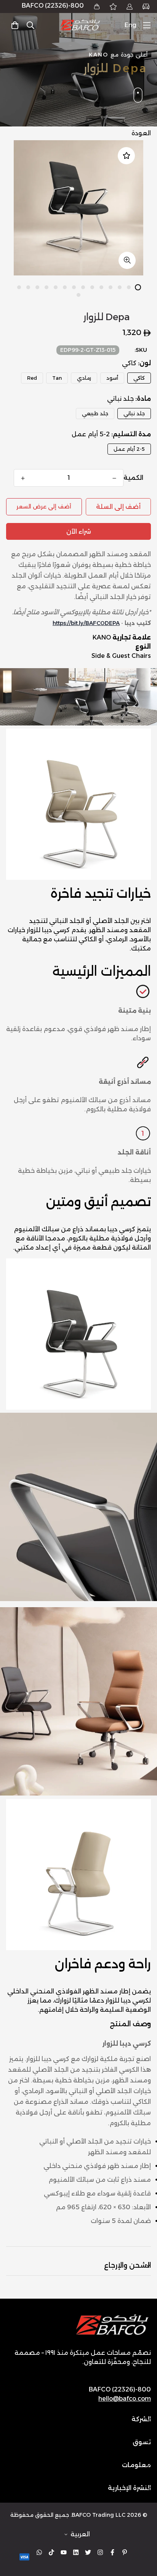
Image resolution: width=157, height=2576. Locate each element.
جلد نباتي (134, 413)
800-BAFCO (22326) (53, 6)
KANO (102, 637)
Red (32, 378)
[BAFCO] (80, 25)
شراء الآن (79, 532)
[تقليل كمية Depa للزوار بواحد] (114, 478)
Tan (57, 378)
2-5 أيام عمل (129, 449)
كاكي (139, 378)
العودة (141, 133)
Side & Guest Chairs (121, 656)
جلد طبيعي (95, 413)
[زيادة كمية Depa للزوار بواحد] (23, 478)
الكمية (133, 478)
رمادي (84, 378)
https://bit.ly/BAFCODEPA (86, 623)
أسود (112, 378)
